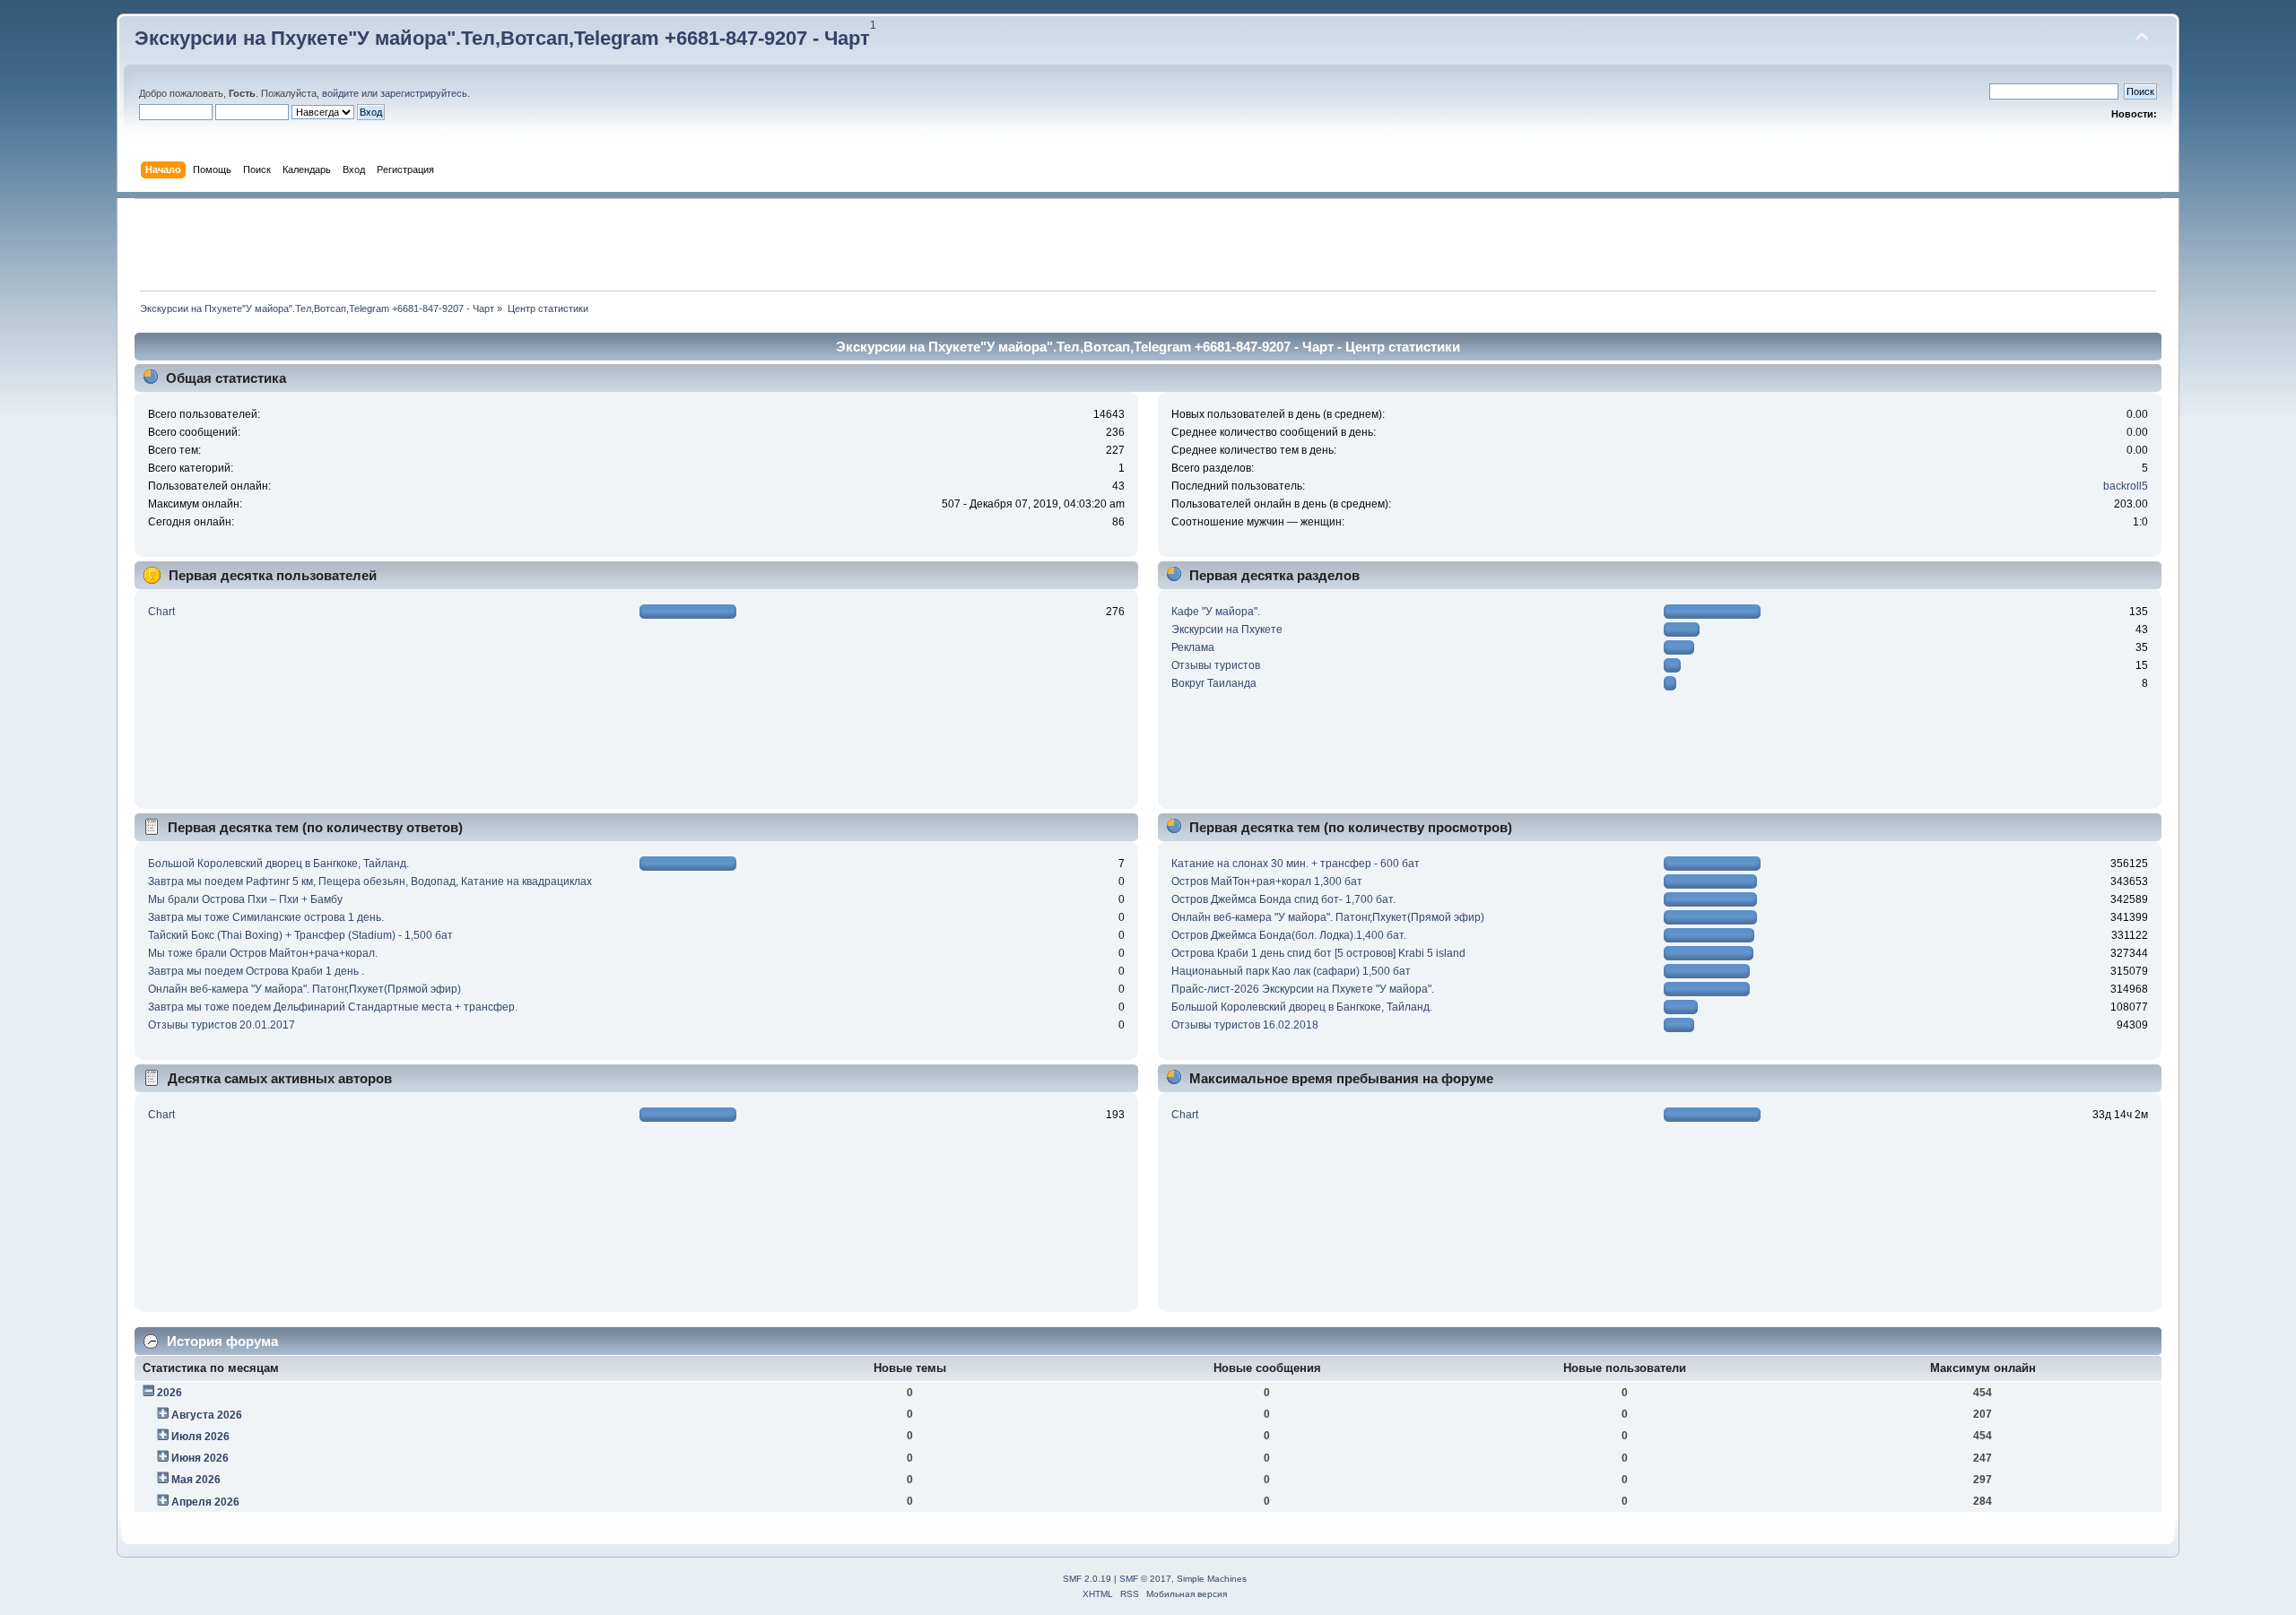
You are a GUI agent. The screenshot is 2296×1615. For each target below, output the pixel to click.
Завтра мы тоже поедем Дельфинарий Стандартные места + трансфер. (333, 1007)
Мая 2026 (196, 1480)
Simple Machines (1212, 1579)
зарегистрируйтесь (424, 93)
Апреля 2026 (205, 1502)
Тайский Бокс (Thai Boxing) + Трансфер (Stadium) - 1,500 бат (300, 935)
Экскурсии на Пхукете (1227, 630)
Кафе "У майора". (1216, 612)
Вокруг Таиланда (1214, 683)
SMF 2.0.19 (1087, 1579)
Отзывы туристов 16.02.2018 (1245, 1025)
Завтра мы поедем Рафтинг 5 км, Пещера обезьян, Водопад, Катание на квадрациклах (370, 881)
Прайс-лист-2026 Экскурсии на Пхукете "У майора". (1303, 989)
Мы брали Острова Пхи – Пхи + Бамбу (245, 899)
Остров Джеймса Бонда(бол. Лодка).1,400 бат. (1289, 935)
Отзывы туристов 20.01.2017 (222, 1025)
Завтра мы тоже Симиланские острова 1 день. (266, 917)
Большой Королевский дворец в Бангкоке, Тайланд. (278, 864)
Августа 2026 (207, 1415)
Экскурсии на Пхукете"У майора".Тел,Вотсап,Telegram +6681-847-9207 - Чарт (502, 38)
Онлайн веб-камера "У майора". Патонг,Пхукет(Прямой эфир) (304, 989)
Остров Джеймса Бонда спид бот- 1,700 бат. (1283, 899)
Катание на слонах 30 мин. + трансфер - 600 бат (1296, 864)
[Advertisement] (1148, 245)
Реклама (1193, 647)
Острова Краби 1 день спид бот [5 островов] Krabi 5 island (1318, 953)
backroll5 (2126, 486)
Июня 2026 (200, 1458)
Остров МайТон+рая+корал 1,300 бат (1267, 881)
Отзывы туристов (1216, 665)
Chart (161, 612)
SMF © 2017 (1145, 1579)
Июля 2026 (200, 1437)
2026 (170, 1393)
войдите (340, 93)
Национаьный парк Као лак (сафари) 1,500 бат (1291, 971)
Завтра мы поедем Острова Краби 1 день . (256, 971)
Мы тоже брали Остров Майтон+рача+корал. (263, 953)
